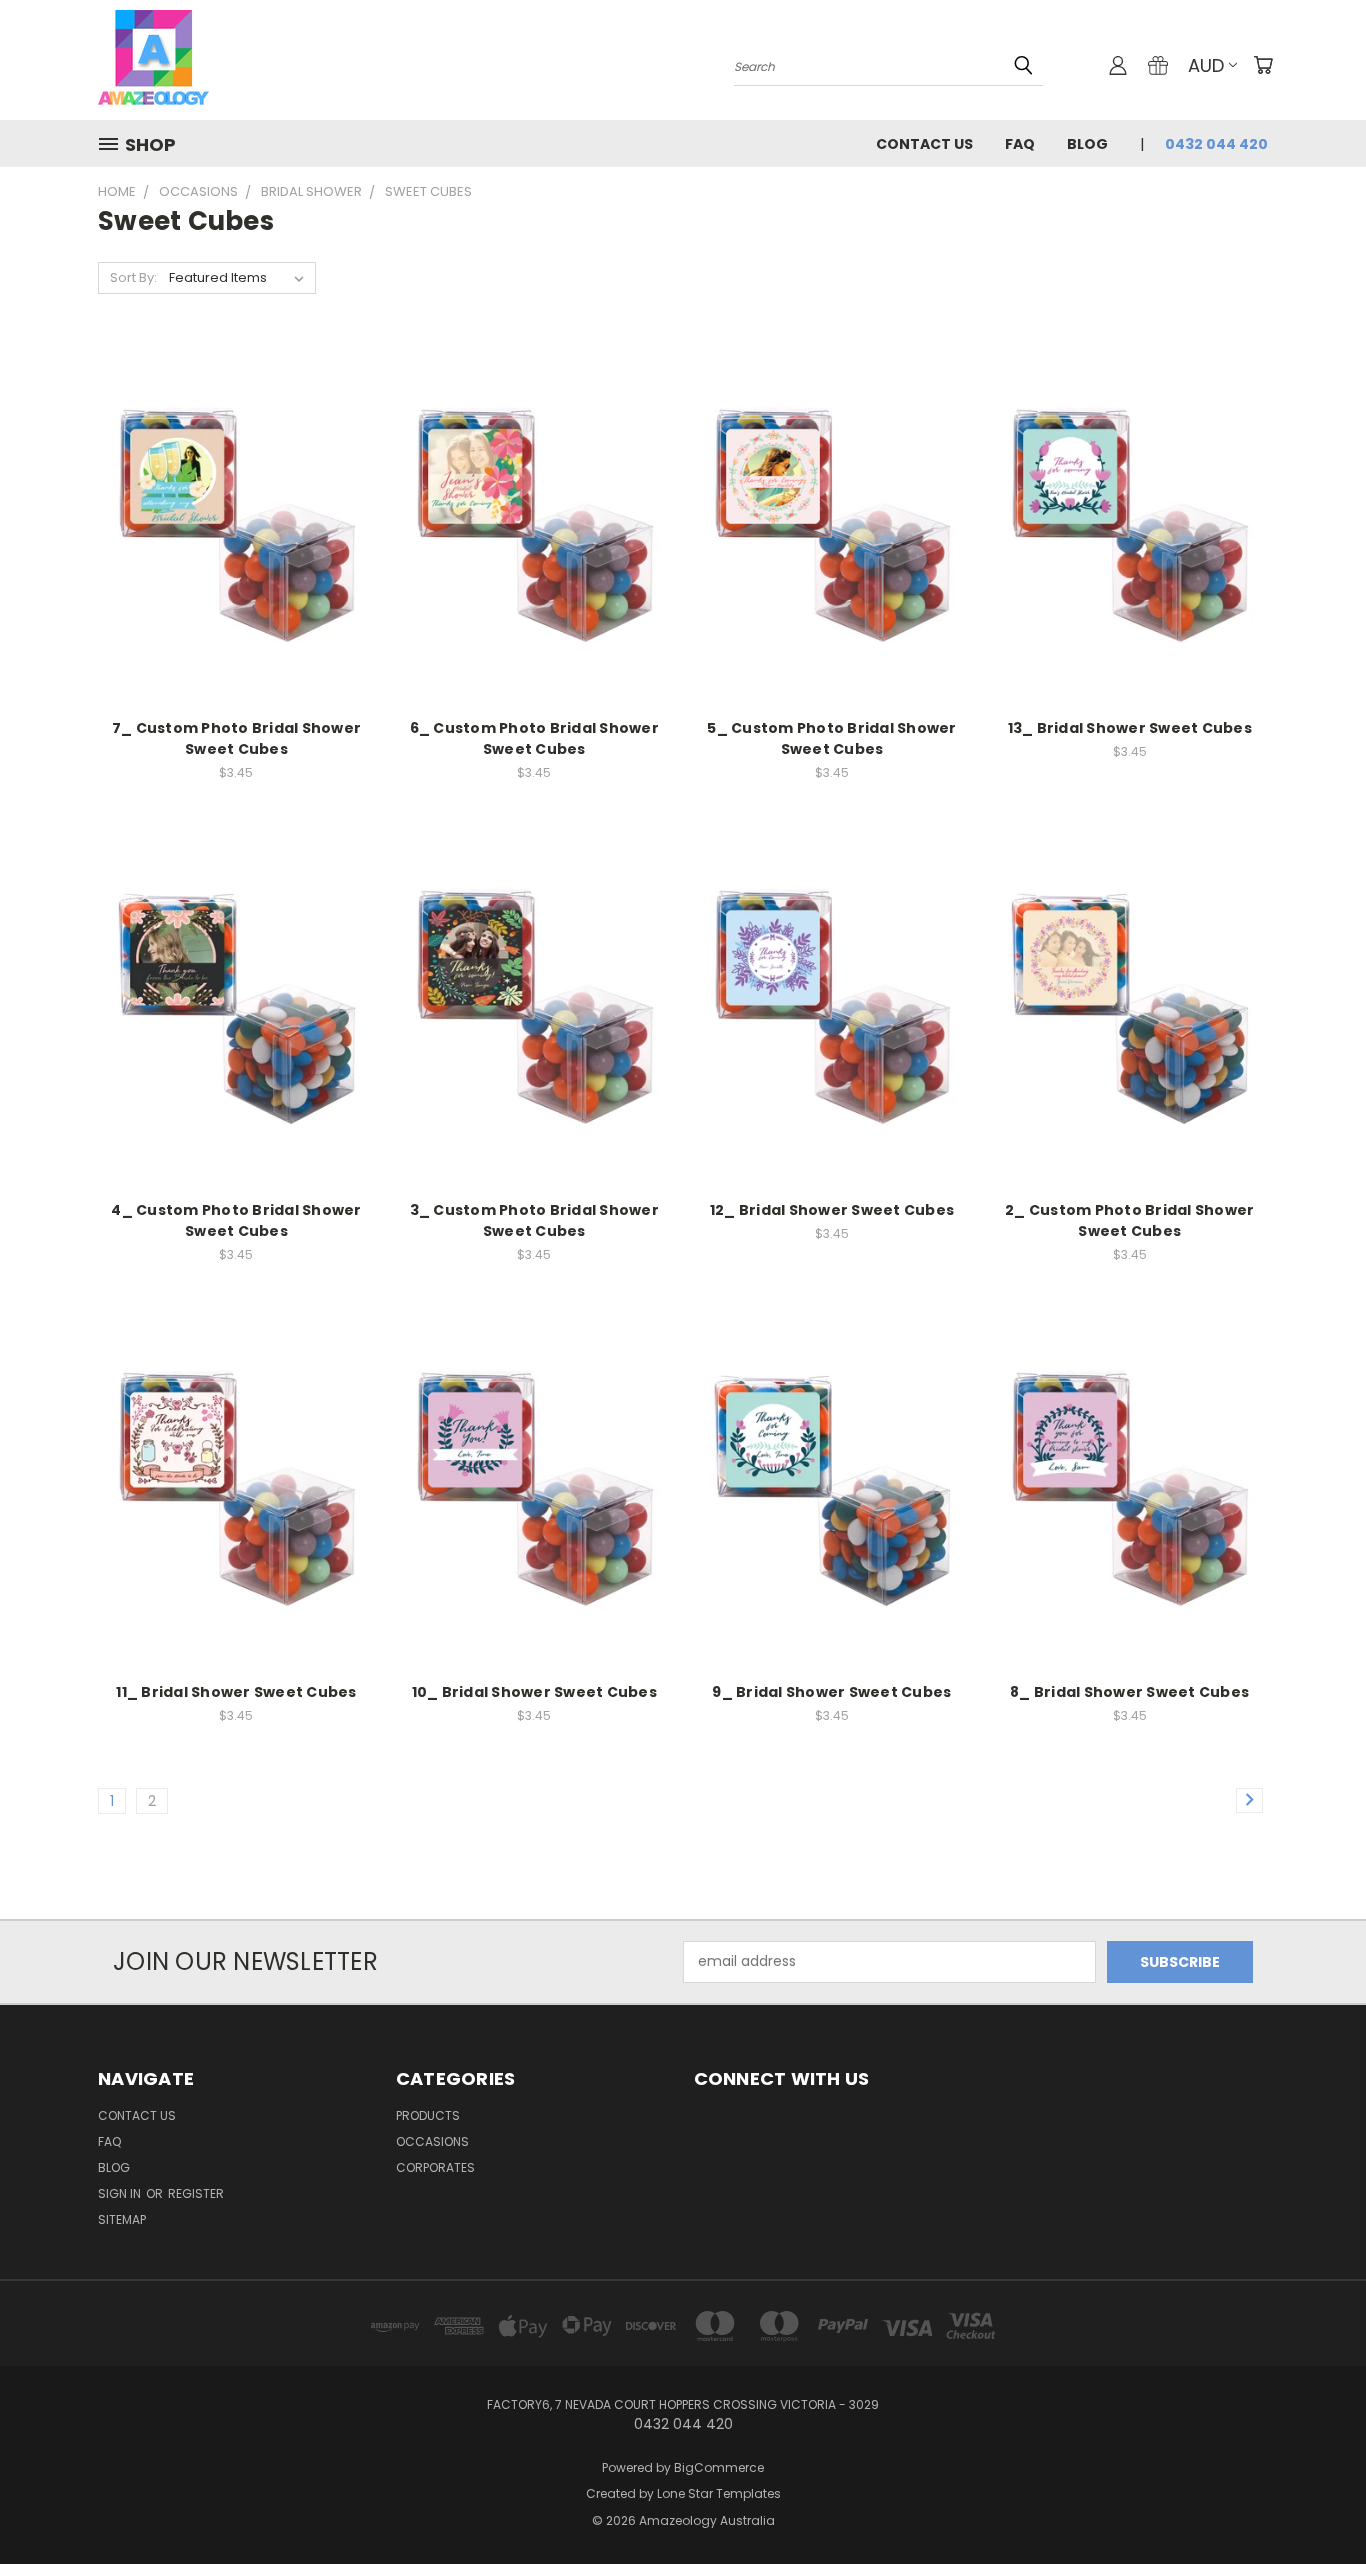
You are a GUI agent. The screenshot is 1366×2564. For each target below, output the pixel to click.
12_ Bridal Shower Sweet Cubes (832, 1210)
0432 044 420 (1216, 144)
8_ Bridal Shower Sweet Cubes (1129, 1692)
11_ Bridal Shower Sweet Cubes (236, 1692)
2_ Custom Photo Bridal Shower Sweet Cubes (1129, 1220)
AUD (1206, 65)
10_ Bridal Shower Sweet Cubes (534, 1692)
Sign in (121, 2193)
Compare (229, 504)
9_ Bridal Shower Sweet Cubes (831, 1692)
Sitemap (122, 2219)
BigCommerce (719, 2467)
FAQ (1020, 144)
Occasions (432, 2141)
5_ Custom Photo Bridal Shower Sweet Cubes (831, 738)
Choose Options (236, 541)
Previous (1313, 2501)
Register (196, 2193)
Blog (1087, 144)
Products (428, 2115)
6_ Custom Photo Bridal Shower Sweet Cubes (534, 738)
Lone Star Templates (719, 2493)
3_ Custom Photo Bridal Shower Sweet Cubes (534, 1220)
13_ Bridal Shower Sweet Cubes (1130, 728)
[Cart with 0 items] (1263, 65)
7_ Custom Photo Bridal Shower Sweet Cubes (236, 738)
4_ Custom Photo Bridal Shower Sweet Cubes (236, 1220)
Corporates (435, 2167)
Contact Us (924, 144)
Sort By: (133, 277)
